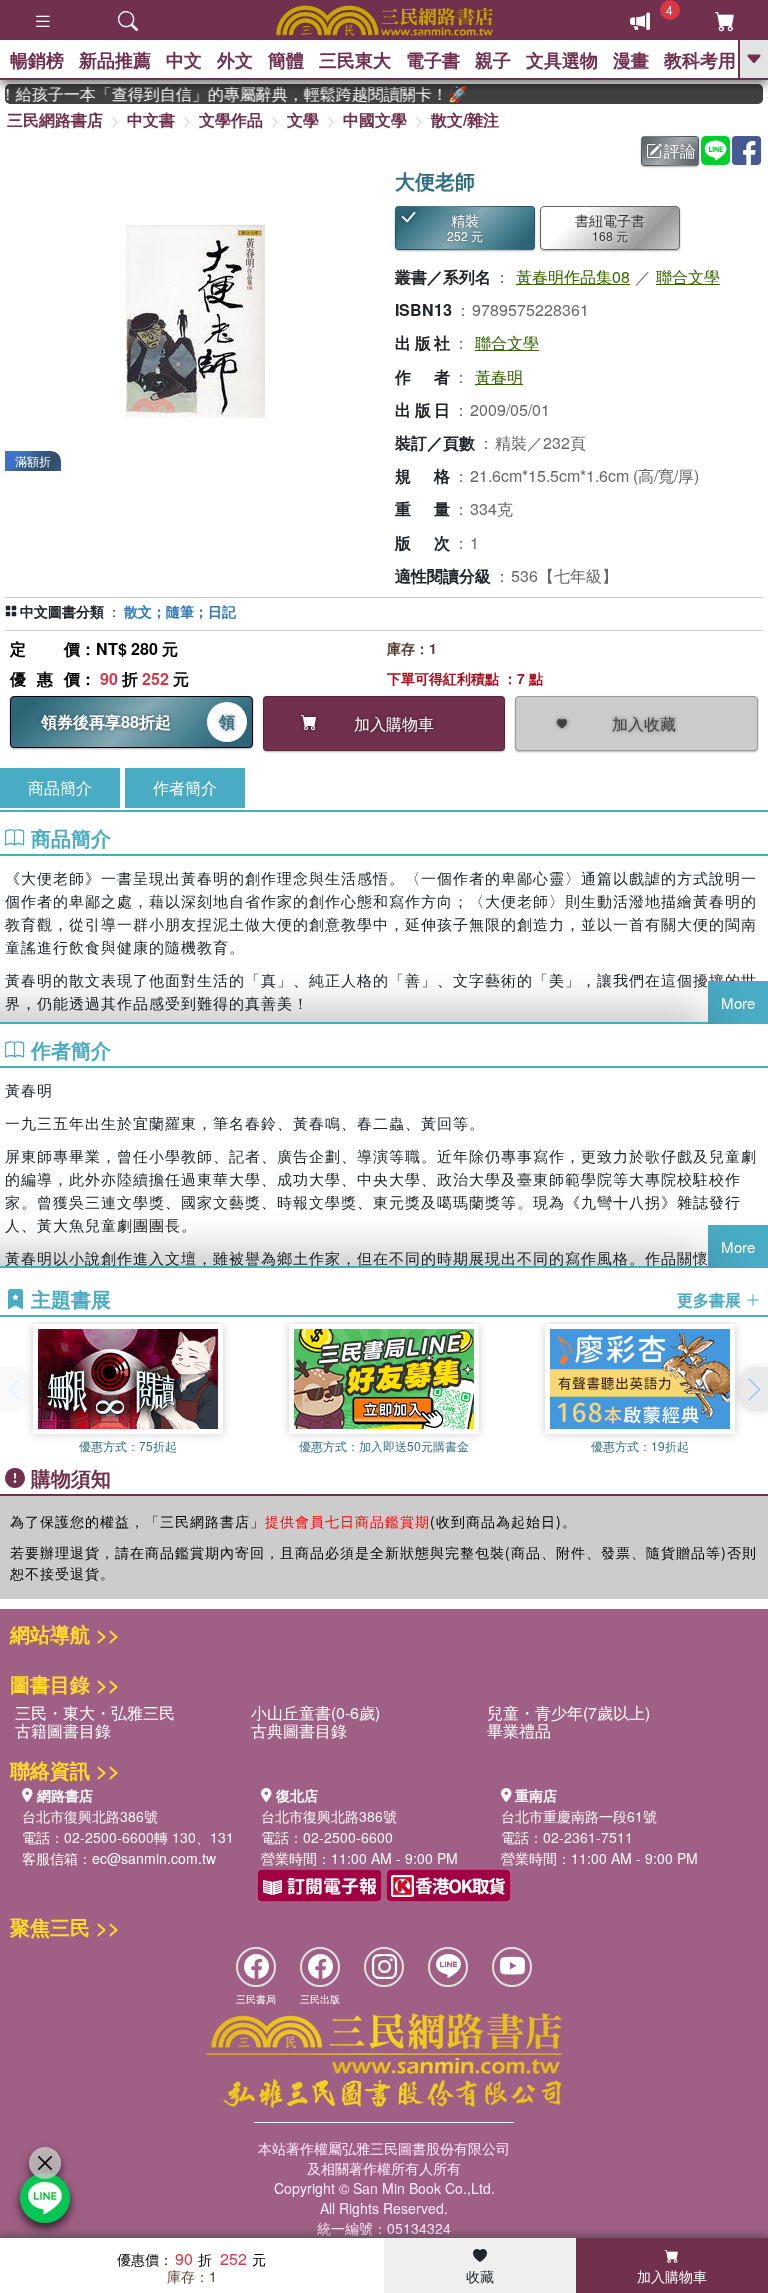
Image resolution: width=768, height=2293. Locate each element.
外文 (235, 60)
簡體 (286, 60)
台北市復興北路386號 (90, 1816)
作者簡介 (185, 787)
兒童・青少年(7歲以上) (568, 1712)
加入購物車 (672, 2276)
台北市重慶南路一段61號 (579, 1816)
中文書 (151, 119)
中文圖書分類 (62, 611)
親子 (493, 60)
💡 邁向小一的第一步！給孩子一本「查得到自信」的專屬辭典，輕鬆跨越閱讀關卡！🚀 (220, 94)
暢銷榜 (37, 60)
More (738, 1002)
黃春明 (499, 376)
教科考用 (700, 60)
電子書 (433, 60)
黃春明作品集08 (573, 276)
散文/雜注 (465, 119)
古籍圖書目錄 (63, 1730)
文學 (303, 119)
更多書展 (711, 1300)
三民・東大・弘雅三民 (95, 1712)
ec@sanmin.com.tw (154, 1858)
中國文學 (375, 119)
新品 (115, 60)
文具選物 (562, 60)
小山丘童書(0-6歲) (315, 1712)
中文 (184, 60)
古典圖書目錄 (299, 1730)
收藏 (480, 2276)
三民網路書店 (55, 119)
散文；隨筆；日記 (180, 611)
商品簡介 (60, 787)
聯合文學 (688, 276)
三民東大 (355, 60)
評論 (680, 150)
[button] (753, 1389)
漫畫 (631, 60)
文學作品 (231, 119)
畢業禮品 (519, 1730)
